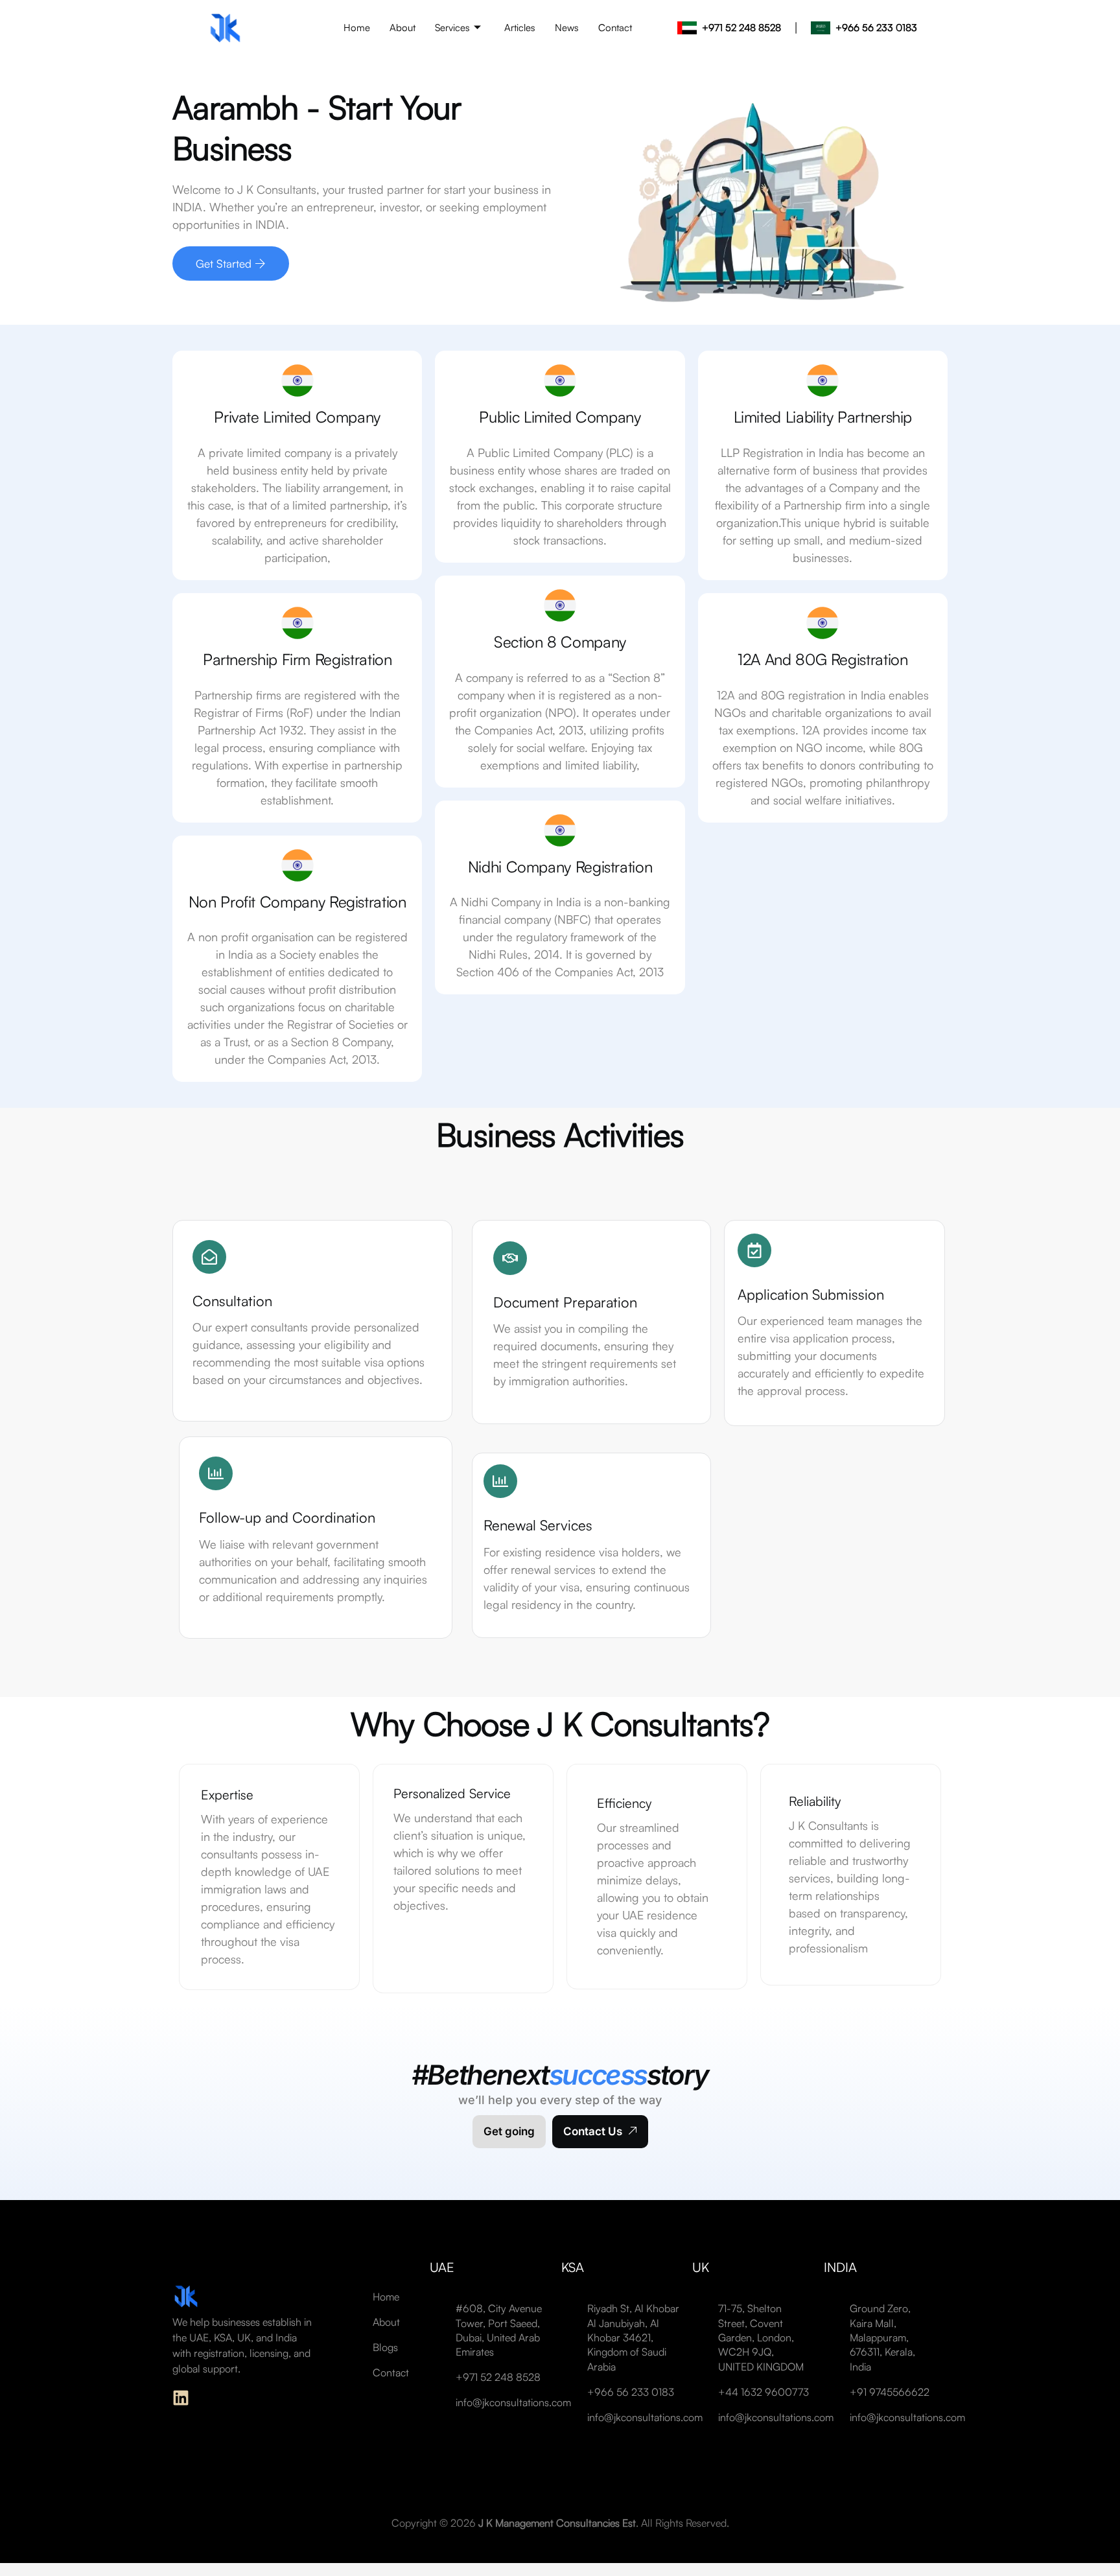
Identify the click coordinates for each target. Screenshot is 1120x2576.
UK (701, 2267)
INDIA (840, 2267)
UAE (442, 2267)
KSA (573, 2267)
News (567, 28)
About (402, 28)
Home (357, 28)
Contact (615, 28)
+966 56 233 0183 (876, 28)
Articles (520, 28)
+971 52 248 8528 (741, 28)
